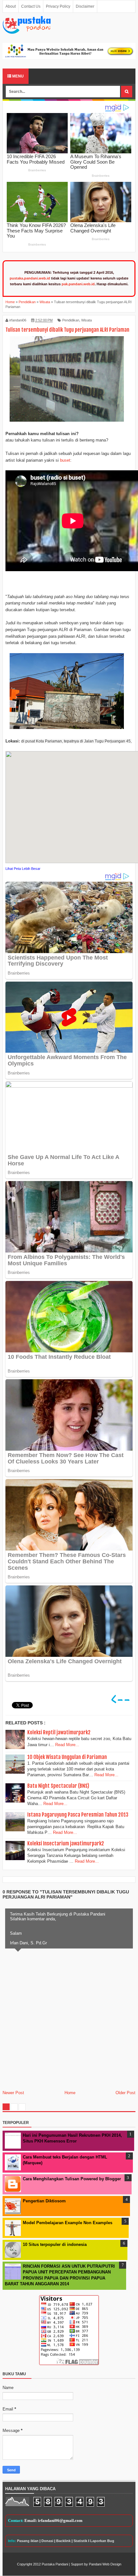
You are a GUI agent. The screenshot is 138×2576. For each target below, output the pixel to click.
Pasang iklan (28, 2541)
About (11, 6)
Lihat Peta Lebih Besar (23, 869)
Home (70, 2093)
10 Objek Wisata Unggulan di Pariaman (67, 1757)
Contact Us (31, 6)
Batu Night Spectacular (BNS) (58, 1786)
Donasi (47, 2541)
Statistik (80, 2541)
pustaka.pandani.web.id (30, 278)
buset (65, 460)
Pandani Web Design (105, 2564)
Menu (17, 76)
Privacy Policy (58, 6)
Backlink (63, 2541)
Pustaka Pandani (55, 2564)
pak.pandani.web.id (78, 284)
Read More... (67, 1745)
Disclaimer (85, 6)
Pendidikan (71, 320)
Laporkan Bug (102, 2541)
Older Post (125, 2093)
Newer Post (13, 2093)
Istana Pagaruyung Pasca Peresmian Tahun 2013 (78, 1815)
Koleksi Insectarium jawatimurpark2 (66, 1843)
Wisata (86, 320)
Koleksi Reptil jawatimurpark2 (59, 1732)
